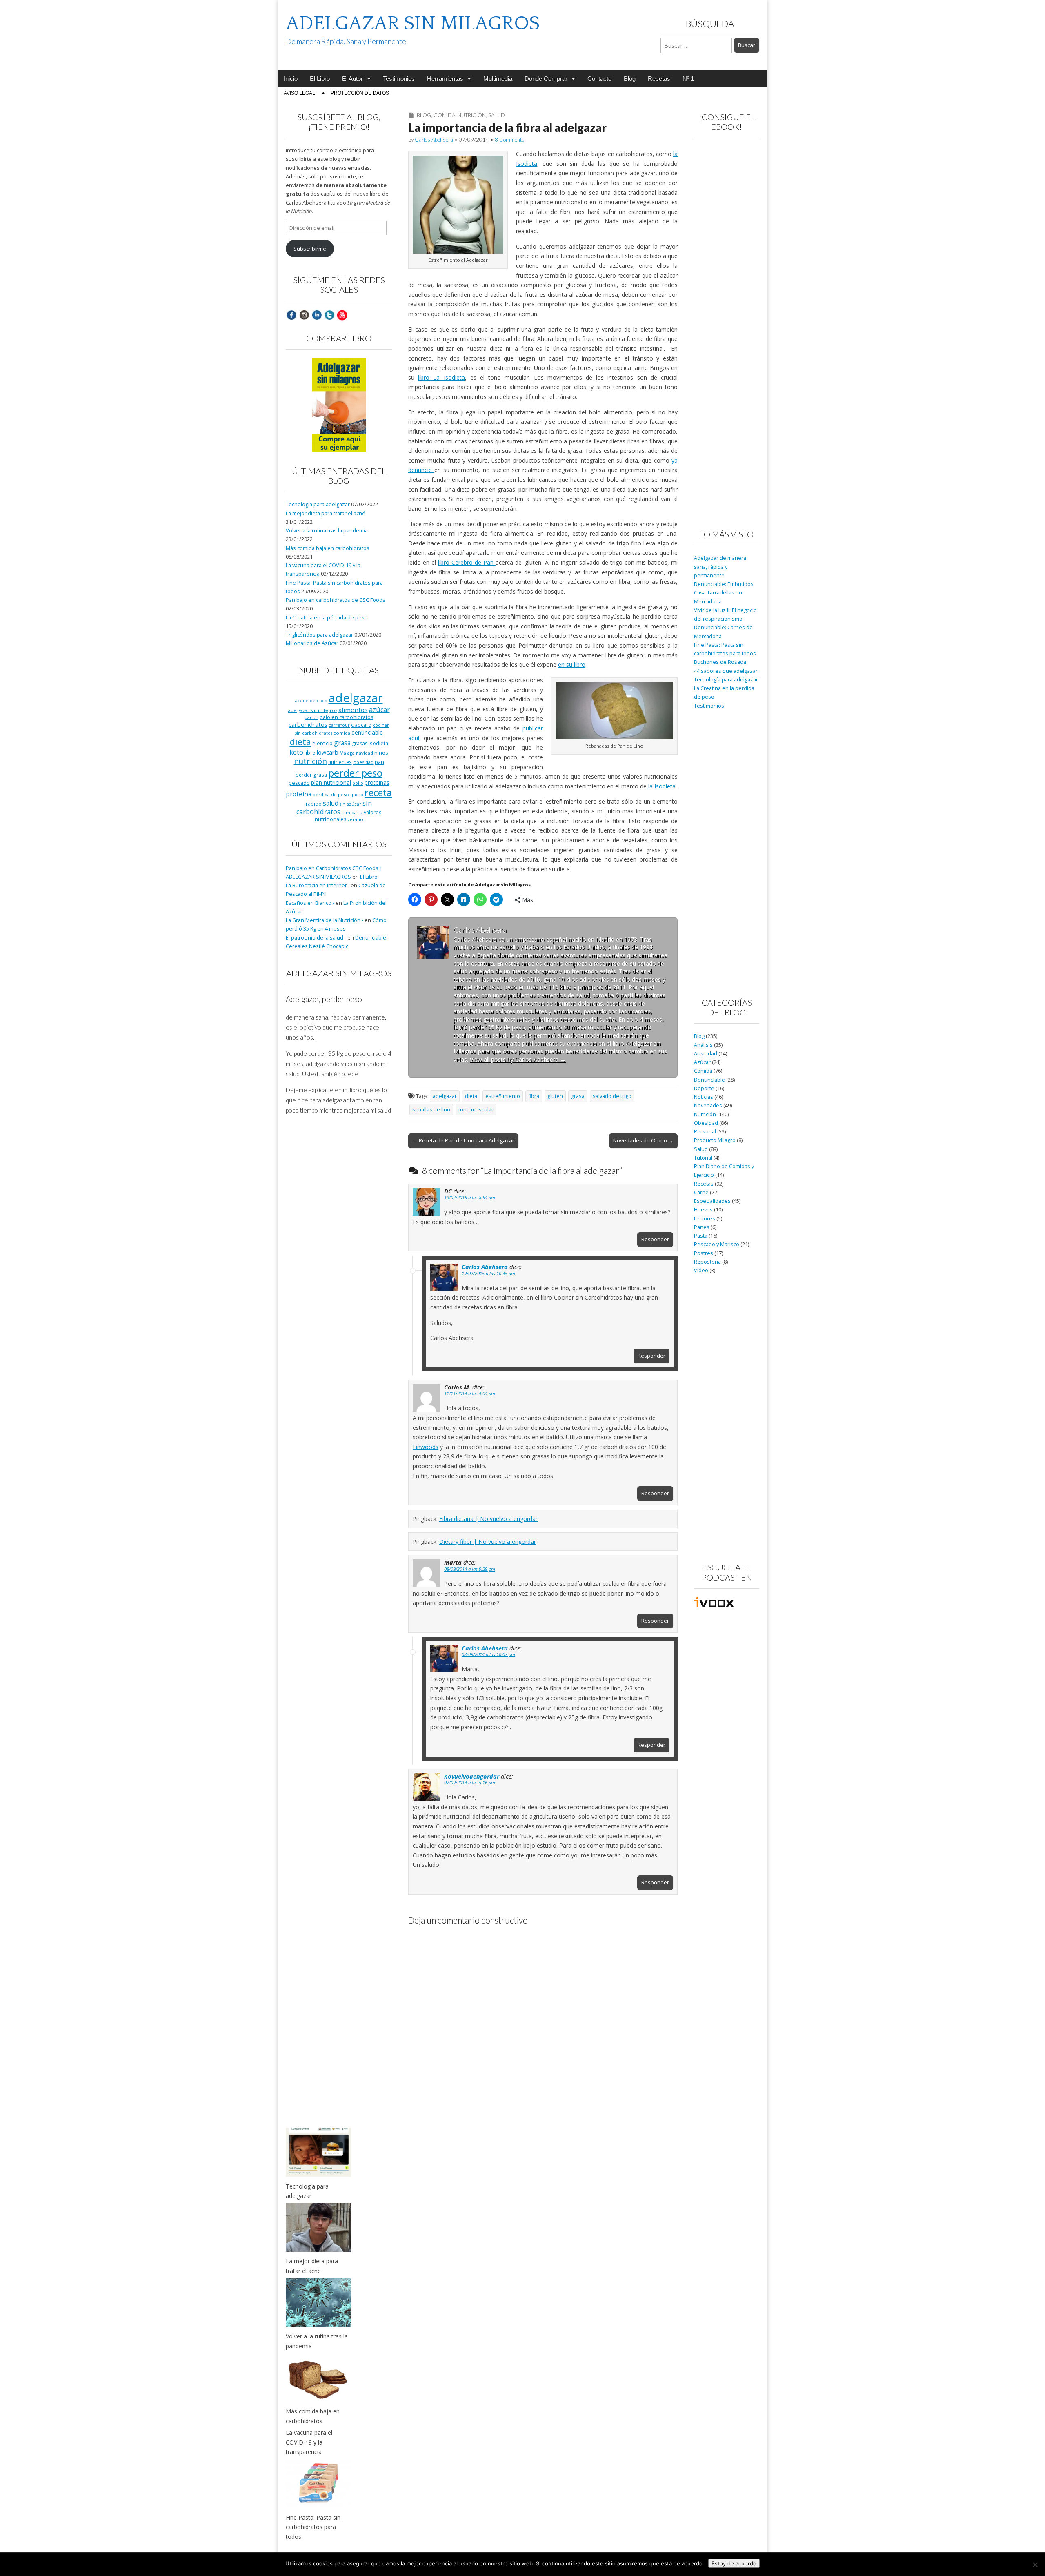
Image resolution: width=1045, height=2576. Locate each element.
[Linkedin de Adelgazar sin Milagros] (317, 315)
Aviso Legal (299, 93)
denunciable (367, 732)
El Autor (352, 79)
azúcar (379, 710)
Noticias (704, 1097)
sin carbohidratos (334, 807)
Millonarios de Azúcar (312, 643)
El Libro (320, 79)
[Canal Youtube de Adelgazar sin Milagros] (342, 315)
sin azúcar (350, 804)
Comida (444, 115)
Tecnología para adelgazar (318, 504)
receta (378, 793)
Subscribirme (310, 249)
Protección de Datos (360, 93)
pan (379, 762)
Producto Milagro (715, 1140)
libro (310, 753)
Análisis (703, 1045)
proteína (299, 794)
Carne (701, 1192)
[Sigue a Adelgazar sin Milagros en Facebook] (291, 315)
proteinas (377, 783)
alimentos (353, 710)
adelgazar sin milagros (313, 710)
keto (296, 752)
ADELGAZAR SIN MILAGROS (413, 23)
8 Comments (510, 140)
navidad (365, 753)
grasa (578, 1096)
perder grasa (311, 775)
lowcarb (328, 752)
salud (331, 803)
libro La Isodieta (441, 377)
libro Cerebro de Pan (467, 562)
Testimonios (399, 79)
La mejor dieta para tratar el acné (326, 513)
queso (357, 795)
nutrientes (340, 762)
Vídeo (701, 1270)
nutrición (310, 761)
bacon (311, 717)
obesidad (363, 762)
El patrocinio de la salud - (316, 938)
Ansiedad (706, 1054)
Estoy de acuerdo (734, 2563)
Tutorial (703, 1158)
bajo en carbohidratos (346, 717)
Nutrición (472, 115)
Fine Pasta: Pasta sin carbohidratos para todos (313, 2527)
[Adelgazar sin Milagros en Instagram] (304, 315)
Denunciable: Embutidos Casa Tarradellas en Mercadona (724, 593)
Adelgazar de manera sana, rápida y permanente (720, 567)
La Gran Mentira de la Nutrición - (325, 920)
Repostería (707, 1262)
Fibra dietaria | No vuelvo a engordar (488, 1519)
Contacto (599, 79)
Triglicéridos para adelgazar (319, 635)
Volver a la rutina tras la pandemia (327, 531)
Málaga (347, 753)
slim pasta (352, 813)
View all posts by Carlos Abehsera (518, 1059)
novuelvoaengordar (472, 1776)
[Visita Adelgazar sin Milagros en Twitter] (329, 315)
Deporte (704, 1088)
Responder (655, 1239)
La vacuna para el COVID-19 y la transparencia (309, 2442)
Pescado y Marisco (717, 1244)
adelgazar (445, 1096)
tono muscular (476, 1110)
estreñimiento (503, 1096)
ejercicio (322, 743)
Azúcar (702, 1062)
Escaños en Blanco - (310, 903)
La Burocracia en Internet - (318, 885)
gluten (555, 1096)
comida (342, 733)
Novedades (708, 1105)
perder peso (355, 773)
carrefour (339, 725)
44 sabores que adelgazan (726, 671)
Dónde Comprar (546, 79)
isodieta (378, 743)
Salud (497, 115)
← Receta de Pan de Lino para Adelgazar (463, 1140)
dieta (471, 1096)
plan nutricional (331, 783)
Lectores (705, 1219)
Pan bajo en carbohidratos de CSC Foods (336, 600)
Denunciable (709, 1080)
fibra (534, 1096)
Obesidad (706, 1123)
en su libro (572, 665)
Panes (702, 1227)
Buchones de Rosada (720, 662)
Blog (630, 79)
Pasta (701, 1236)
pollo (358, 783)
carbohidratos (308, 724)
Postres (704, 1253)
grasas (360, 743)
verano (355, 819)
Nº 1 (688, 79)
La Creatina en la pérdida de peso (327, 618)
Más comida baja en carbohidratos (328, 548)
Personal (705, 1132)
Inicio (291, 79)
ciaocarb (361, 725)
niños (381, 753)
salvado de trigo (612, 1096)
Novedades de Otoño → (643, 1140)
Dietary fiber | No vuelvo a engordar (488, 1542)
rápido (314, 804)
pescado (299, 783)
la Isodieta (662, 786)
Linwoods (426, 1447)
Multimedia (498, 79)
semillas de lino (431, 1110)
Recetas (659, 79)
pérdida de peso (331, 794)
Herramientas (445, 79)
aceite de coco (311, 701)
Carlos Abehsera (434, 140)
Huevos (703, 1210)
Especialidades (712, 1201)
